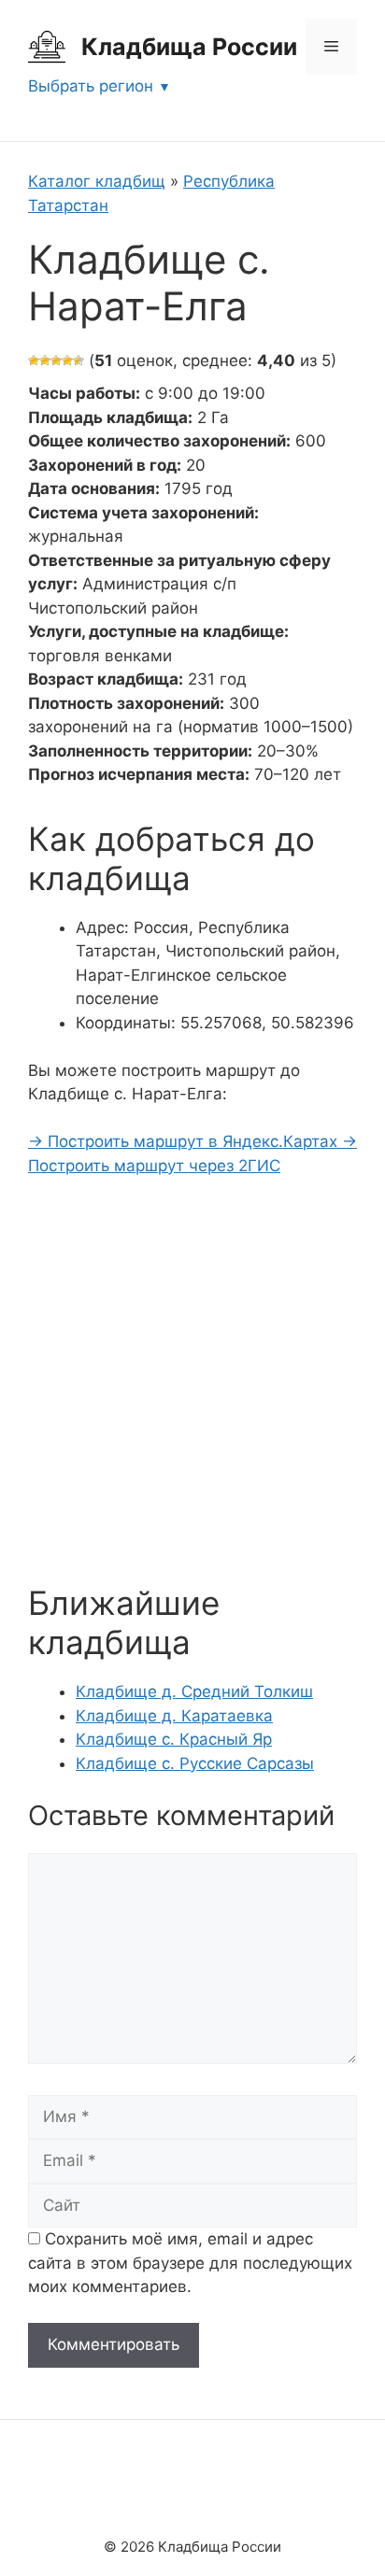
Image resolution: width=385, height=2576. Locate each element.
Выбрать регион (91, 86)
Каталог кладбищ (97, 181)
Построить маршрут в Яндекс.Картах (185, 1141)
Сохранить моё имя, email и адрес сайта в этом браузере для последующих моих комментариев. (190, 2263)
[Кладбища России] (47, 46)
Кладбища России (189, 47)
